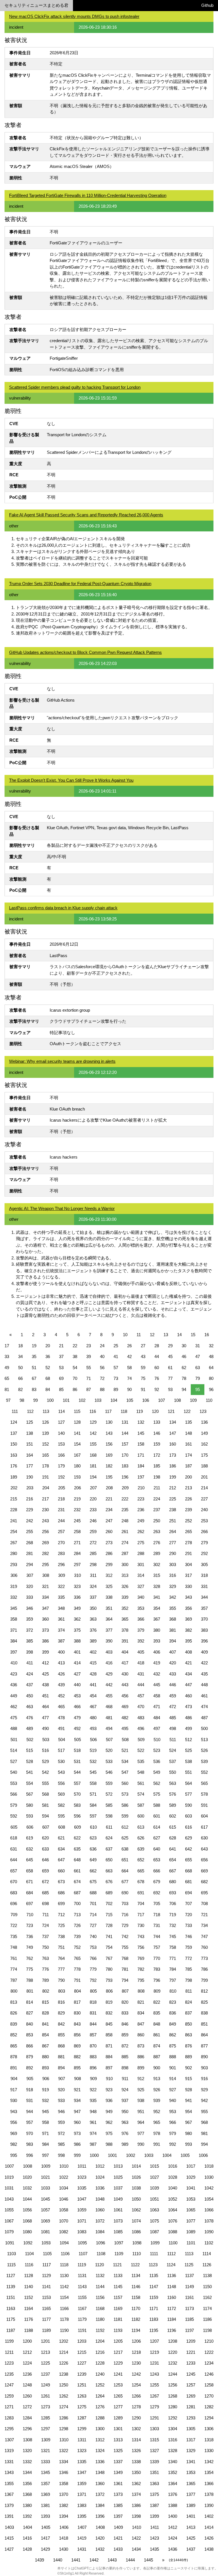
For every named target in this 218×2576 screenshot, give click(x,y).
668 (188, 1871)
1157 (118, 2297)
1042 (209, 2188)
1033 (45, 2188)
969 (14, 2133)
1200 (27, 2341)
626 (141, 1838)
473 (188, 1707)
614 (157, 1827)
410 (14, 1663)
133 (157, 1422)
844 (93, 2024)
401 (77, 1652)
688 (93, 1893)
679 (157, 1882)
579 (14, 1805)
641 (173, 1849)
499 (188, 1728)
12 (152, 1335)
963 (125, 2122)
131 (125, 1422)
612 (125, 1827)
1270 (209, 2396)
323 (77, 1586)
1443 (112, 2560)
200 (188, 1477)
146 (157, 1433)
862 (173, 2035)
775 (30, 1969)
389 (93, 1641)
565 (204, 1783)
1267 (154, 2396)
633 (45, 1849)
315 (157, 1575)
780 (109, 1969)
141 (77, 1433)
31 (198, 1346)
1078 (209, 2221)
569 (61, 1794)
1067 (9, 2221)
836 (173, 2013)
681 (188, 1882)
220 (93, 1499)
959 (61, 2122)
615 (173, 1827)
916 (204, 2079)
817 (77, 2002)
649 (93, 1860)
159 (157, 1444)
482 (125, 1718)
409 (204, 1652)
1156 (100, 2297)
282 (45, 1553)
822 (157, 2002)
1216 (100, 2352)
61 (170, 1368)
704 (141, 1904)
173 (173, 1455)
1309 (46, 2440)
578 (204, 1794)
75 (143, 1378)
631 (14, 1849)
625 (125, 1838)
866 (30, 2046)
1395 (82, 2516)
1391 (9, 2516)
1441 (76, 2560)
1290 (136, 2418)
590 (188, 1805)
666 (157, 1871)
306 (14, 1575)
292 (204, 1553)
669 (204, 1871)
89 (116, 1389)
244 (61, 1521)
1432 (100, 2549)
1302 (136, 2429)
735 (14, 1936)
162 (204, 1444)
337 (93, 1597)
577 (188, 1794)
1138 (207, 2275)
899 (141, 2068)
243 (45, 1521)
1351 (154, 2472)
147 (173, 1433)
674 (77, 1882)
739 (77, 1936)
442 (109, 1685)
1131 (82, 2275)
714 (93, 1915)
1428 (27, 2549)
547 (125, 1772)
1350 (136, 2472)
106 (146, 1400)
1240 (100, 2374)
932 (45, 2100)
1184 (172, 2319)
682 (204, 1882)
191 (45, 1477)
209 (125, 1488)
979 (173, 2133)
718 (157, 1915)
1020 (27, 2177)
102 (82, 1400)
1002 (131, 2155)
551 (188, 1772)
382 (188, 1630)
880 (45, 2057)
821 (141, 2002)
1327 (154, 2451)
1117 (47, 2265)
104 (114, 1400)
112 (30, 1411)
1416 (27, 2538)
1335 (82, 2462)
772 (188, 1958)
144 (125, 1433)
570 (77, 1794)
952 (157, 2112)
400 (61, 1652)
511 (173, 1740)
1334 (64, 2462)
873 (141, 2046)
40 (102, 1356)
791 (77, 1980)
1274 (64, 2407)
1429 (45, 2549)
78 (184, 1378)
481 (109, 1718)
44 (157, 1356)
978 (157, 2133)
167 (77, 1455)
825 (204, 2002)
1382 (64, 2505)
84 (48, 1389)
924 (125, 2090)
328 (157, 1586)
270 (61, 1543)
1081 (45, 2232)
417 (125, 1663)
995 (14, 2155)
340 (141, 1597)
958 (45, 2122)
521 (125, 1750)
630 (204, 1838)
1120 (99, 2265)
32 (211, 1346)
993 (188, 2144)
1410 (137, 2527)
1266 (136, 2396)
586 (125, 1805)
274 (125, 1543)
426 (61, 1674)
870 (93, 2046)
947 (77, 2112)
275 (141, 1543)
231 (61, 1510)
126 (45, 1422)
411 (30, 1663)
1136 (172, 2275)
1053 (191, 2199)
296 (61, 1564)
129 (93, 1422)
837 (188, 2013)
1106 (65, 2254)
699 (61, 1904)
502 (30, 1740)
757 (157, 1947)
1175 (11, 2319)
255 (30, 1532)
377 (109, 1630)
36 (48, 1356)
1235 (9, 2374)
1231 (154, 2363)
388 (77, 1641)
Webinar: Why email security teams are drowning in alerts (62, 1061)
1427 (9, 2549)
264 (173, 1532)
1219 (154, 2352)
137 (14, 1433)
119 (140, 1411)
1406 (64, 2527)
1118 (64, 2265)
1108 (101, 2254)
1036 (100, 2188)
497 (157, 1728)
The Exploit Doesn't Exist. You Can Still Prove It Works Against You (71, 780)
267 (14, 1543)
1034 (64, 2188)
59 (143, 1368)
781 (125, 1969)
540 (14, 1772)
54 (75, 1368)
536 (157, 1761)
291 (188, 1553)
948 (93, 2112)
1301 (118, 2429)
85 (61, 1389)
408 (188, 1652)
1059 (82, 2210)
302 (157, 1564)
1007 (9, 2166)
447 (188, 1685)
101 (66, 1400)
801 (30, 1991)
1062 (136, 2210)
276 (157, 1543)
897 (109, 2068)
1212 (27, 2352)
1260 (27, 2396)
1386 (136, 2505)
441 (93, 1685)
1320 (27, 2451)
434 (188, 1674)
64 (211, 1368)
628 (173, 1838)
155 (93, 1444)
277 (173, 1543)
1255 (154, 2385)
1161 (189, 2297)
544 (77, 1772)
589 (173, 1805)
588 (157, 1805)
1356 (27, 2484)
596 (77, 1816)
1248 (27, 2385)
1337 (118, 2462)
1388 (173, 2505)
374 (61, 1630)
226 (188, 1499)
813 (14, 2002)
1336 (100, 2462)
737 (45, 1936)
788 (30, 1980)
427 (77, 1674)
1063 (154, 2210)
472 (173, 1707)
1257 (191, 2385)
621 (61, 1838)
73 (116, 1378)
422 (204, 1663)
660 (61, 1871)
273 (109, 1543)
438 (45, 1685)
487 (204, 1718)
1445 (148, 2560)
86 (75, 1389)
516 (45, 1750)
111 (15, 1411)
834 (141, 2013)
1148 (172, 2287)
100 (50, 1400)
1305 (191, 2429)
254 (14, 1532)
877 (204, 2046)
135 (188, 1422)
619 (30, 1838)
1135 (154, 2275)
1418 (64, 2538)
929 (204, 2090)
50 (20, 1368)
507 (109, 1740)
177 (30, 1466)
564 (188, 1783)
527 (14, 1761)
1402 (209, 2516)
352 (125, 1608)
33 (7, 1356)
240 (204, 1510)
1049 (118, 2199)
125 (30, 1422)
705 (157, 1904)
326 (125, 1586)
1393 (45, 2516)
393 (157, 1641)
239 (188, 1510)
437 (30, 1685)
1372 (100, 2494)
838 (204, 2013)
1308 (28, 2440)
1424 (173, 2538)
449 (14, 1696)
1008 (28, 2166)
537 (173, 1761)
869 (77, 2046)
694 (188, 1893)
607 (46, 1827)
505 (77, 1740)
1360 (100, 2484)
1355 (9, 2484)
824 (188, 2002)
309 (62, 1575)
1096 (100, 2243)
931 (30, 2100)
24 (102, 1346)
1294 (209, 2418)
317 (188, 1575)
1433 (118, 2549)
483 (141, 1718)
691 (141, 1893)
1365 (191, 2484)
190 (30, 1477)
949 (109, 2112)
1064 (173, 2210)
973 (77, 2133)
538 (188, 1761)
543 (61, 1772)
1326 (136, 2451)
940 (173, 2100)
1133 (118, 2275)
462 (14, 1707)
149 (204, 1433)
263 (157, 1532)
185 (157, 1466)
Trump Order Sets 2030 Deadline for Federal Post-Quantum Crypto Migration (80, 584)
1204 (100, 2341)
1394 (64, 2516)
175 (204, 1455)
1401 (191, 2516)
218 (61, 1499)
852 (14, 2035)
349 (77, 1608)
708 (204, 1904)
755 (125, 1947)
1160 (172, 2297)
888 (173, 2057)
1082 (64, 2232)
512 (188, 1740)
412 (45, 1663)
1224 (27, 2363)
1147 (154, 2287)
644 (14, 1860)
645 (30, 1860)
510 (157, 1740)
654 (173, 1860)
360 (45, 1619)
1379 (9, 2505)
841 (45, 2024)
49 (7, 1368)
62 (184, 1368)
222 (125, 1499)
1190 (64, 2330)
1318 (209, 2440)
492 (77, 1728)
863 (188, 2035)
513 (204, 1740)
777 (61, 1969)
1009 (46, 2166)
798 (188, 1980)
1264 (100, 2396)
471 (157, 1707)
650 (109, 1860)
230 (45, 1510)
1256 (173, 2385)
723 (30, 1925)
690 (125, 1893)
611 (109, 1827)
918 (30, 2090)
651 (125, 1860)
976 (125, 2133)
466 (77, 1707)
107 (162, 1400)
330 (188, 1586)
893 (45, 2068)
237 (157, 1510)
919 (45, 2090)
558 (93, 1783)
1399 (154, 2516)
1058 (64, 2210)
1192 (100, 2330)
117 (108, 1411)
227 (204, 1499)
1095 (82, 2243)
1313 (118, 2440)
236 (141, 1510)
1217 (118, 2352)
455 (109, 1696)
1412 (173, 2527)
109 (193, 1400)
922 (93, 2090)
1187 (11, 2330)
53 (61, 1368)
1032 (27, 2188)
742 (125, 1936)
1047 (82, 2199)
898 (125, 2068)
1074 (136, 2221)
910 (109, 2079)
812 (204, 1991)
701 (93, 1904)
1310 (64, 2440)
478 (61, 1718)
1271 (9, 2407)
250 (157, 1521)
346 (30, 1608)
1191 (82, 2330)
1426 (209, 2538)
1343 (9, 2472)
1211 (9, 2352)
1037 (118, 2188)
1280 (173, 2407)
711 (46, 1915)
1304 (173, 2429)
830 (77, 2013)
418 (141, 1663)
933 (61, 2100)
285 (93, 1553)
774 (14, 1969)
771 (173, 1958)
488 (14, 1728)
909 (93, 2079)
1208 (173, 2341)
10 (125, 1335)
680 (173, 1882)
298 (93, 1564)
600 (141, 1816)
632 (30, 1849)
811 (189, 1991)
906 (46, 2079)
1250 (64, 2385)
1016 (173, 2166)
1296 (27, 2429)
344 (204, 1597)
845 (109, 2024)
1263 (82, 2396)
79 (198, 1378)
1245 (191, 2374)
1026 (136, 2177)
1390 (209, 2505)
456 (125, 1696)
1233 (191, 2363)
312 (109, 1575)
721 (204, 1915)
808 (141, 1991)
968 (204, 2122)
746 (188, 1936)
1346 (64, 2472)
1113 (189, 2254)
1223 (9, 2363)
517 (61, 1750)
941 (188, 2100)
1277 (118, 2407)
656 (204, 1860)
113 (46, 1411)
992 (173, 2144)
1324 (100, 2451)
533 (109, 1761)
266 (204, 1532)
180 (77, 1466)
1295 (9, 2429)
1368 (27, 2494)
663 (109, 1871)
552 (204, 1772)
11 (139, 1335)
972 (61, 2133)
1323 (82, 2451)
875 (173, 2046)
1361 (118, 2484)
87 (89, 1389)
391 (125, 1641)
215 (14, 1499)
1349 (118, 2472)
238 (173, 1510)
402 (93, 1652)
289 (157, 1553)
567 (30, 1794)
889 (188, 2057)
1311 (82, 2440)
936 (109, 2100)
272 (93, 1543)
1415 (9, 2538)
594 (45, 1816)
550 (173, 1772)
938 (141, 2100)
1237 (45, 2374)
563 (173, 1783)
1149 (189, 2287)
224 (157, 1499)
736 (30, 1936)
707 (188, 1904)
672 (45, 1882)
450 (30, 1696)
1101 (191, 2243)
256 (45, 1532)
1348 (100, 2472)
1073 (118, 2221)
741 (109, 1936)
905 (30, 2079)
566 (14, 1794)
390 (109, 1641)
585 (109, 1805)
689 (109, 1893)
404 (125, 1652)
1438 (209, 2549)
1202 (64, 2341)
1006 (203, 2155)
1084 (100, 2232)
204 (46, 1488)
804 (77, 1991)
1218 (136, 2352)
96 (211, 1389)
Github (207, 5)
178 (45, 1466)
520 (109, 1750)
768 (125, 1958)
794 (125, 1980)
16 (207, 1335)
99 (35, 1400)
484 (157, 1718)
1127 (11, 2275)
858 (109, 2035)
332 (14, 1597)
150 (14, 1444)
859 (125, 2035)
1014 (136, 2166)
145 (141, 1433)
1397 (118, 2516)
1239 (82, 2374)
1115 (11, 2265)
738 (61, 1936)
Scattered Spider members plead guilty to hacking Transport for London (75, 387)
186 (173, 1466)
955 (204, 2112)
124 (14, 1422)
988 (109, 2144)
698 (45, 1904)
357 (204, 1608)
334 (45, 1597)
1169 (118, 2308)
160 (173, 1444)
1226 (64, 2363)
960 (77, 2122)
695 (204, 1893)
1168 (100, 2308)
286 (109, 1553)
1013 (118, 2166)
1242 (136, 2374)
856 (77, 2035)
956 (14, 2122)
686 (61, 1893)
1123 (153, 2265)
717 (141, 1915)
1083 (82, 2232)
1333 (45, 2462)
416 (109, 1663)
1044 (27, 2199)
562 (157, 1783)
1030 (209, 2177)
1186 (207, 2319)
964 (141, 2122)
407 (173, 1652)
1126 (207, 2265)
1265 (118, 2396)
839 (14, 2024)
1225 (45, 2363)
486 (188, 1718)
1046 (64, 2199)
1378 (209, 2494)
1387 (154, 2505)
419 (157, 1663)
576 (173, 1794)
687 (77, 1893)
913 (157, 2079)
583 (77, 1805)
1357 (45, 2484)
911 (125, 2079)
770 (157, 1958)
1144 (100, 2287)
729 (125, 1925)
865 (14, 2046)
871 (109, 2046)
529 (45, 1761)
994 (204, 2144)
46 (184, 1356)
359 (30, 1619)
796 (157, 1980)
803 (62, 1991)
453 (77, 1696)
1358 (64, 2484)
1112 (171, 2254)
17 (7, 1346)
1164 (29, 2308)
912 (141, 2079)
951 (141, 2112)
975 (109, 2133)
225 (173, 1499)
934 (77, 2100)
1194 (136, 2330)
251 (173, 1521)
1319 (9, 2451)
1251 (82, 2385)
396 (204, 1641)
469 (125, 1707)
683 (14, 1893)
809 (157, 1991)
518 (77, 1750)
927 (173, 2090)
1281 (191, 2407)
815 (45, 2002)
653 (157, 1860)
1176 (29, 2319)
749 (30, 1947)
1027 (154, 2177)
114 (61, 1411)
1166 (64, 2308)
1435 (154, 2549)
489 (30, 1728)
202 (14, 1488)
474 (204, 1707)
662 (93, 1871)
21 (61, 1346)
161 (188, 1444)
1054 (209, 2199)
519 (93, 1750)
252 (188, 1521)
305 (204, 1564)
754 (109, 1947)
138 (30, 1433)
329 (173, 1586)
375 (77, 1630)
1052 (173, 2199)
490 (45, 1728)
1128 (29, 2275)
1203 (82, 2341)
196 (125, 1477)
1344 (27, 2472)
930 (14, 2100)
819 (109, 2002)
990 (141, 2144)
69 (61, 1378)
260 (109, 1532)
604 (204, 1816)
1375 (154, 2494)
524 (173, 1750)
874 (157, 2046)
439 (61, 1685)
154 (77, 1444)
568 (45, 1794)
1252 (100, 2385)
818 (93, 2002)
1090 (209, 2232)
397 (14, 1652)
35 (34, 1356)
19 (34, 1346)
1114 (207, 2254)
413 (61, 1663)
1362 (136, 2484)
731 (157, 1925)
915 (188, 2079)
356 (188, 1608)
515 (30, 1750)
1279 (154, 2407)
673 (61, 1882)
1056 (27, 2210)
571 (93, 1794)
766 (93, 1958)
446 (173, 1685)
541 (30, 1772)
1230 (136, 2363)
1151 (11, 2297)
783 (157, 1969)
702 (109, 1904)
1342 (209, 2462)
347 (45, 1608)
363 (93, 1619)
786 (204, 1969)
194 (93, 1477)
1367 (9, 2494)
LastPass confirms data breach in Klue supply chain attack (63, 908)
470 (141, 1707)
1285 (45, 2418)
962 (109, 2122)
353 (141, 1608)
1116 (29, 2265)
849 (173, 2024)
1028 (173, 2177)
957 (30, 2122)
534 (125, 1761)
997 (45, 2155)
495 (125, 1728)
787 (14, 1980)
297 (77, 1564)
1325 (118, 2451)
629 (188, 1838)
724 (45, 1925)
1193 (118, 2330)
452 (61, 1696)
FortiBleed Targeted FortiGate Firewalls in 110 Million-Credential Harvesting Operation (88, 195)
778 (77, 1969)
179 (61, 1466)
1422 (136, 2538)
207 (93, 1488)
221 (109, 1499)
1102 (209, 2243)
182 (109, 1466)
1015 (154, 2166)
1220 (173, 2352)
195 (109, 1477)
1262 (64, 2396)
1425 (191, 2538)
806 (109, 1991)
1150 (207, 2287)
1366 (209, 2484)
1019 (9, 2177)
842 (61, 2024)
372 (30, 1630)
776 (45, 1969)
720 (188, 1915)
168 (93, 1455)
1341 (191, 2462)
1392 (27, 2516)
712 (61, 1915)
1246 (209, 2374)
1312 (100, 2440)
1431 (82, 2549)
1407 (82, 2527)
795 (141, 1980)
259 (93, 1532)
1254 (136, 2385)
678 (141, 1882)
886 (141, 2057)
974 (93, 2133)
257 (61, 1532)
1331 (9, 2462)
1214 (64, 2352)
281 (30, 1553)
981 (204, 2133)
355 (173, 1608)
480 (93, 1718)
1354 (209, 2472)
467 (93, 1707)
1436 (173, 2549)
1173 (189, 2308)
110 (209, 1400)
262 (141, 1532)
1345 (45, 2472)
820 (125, 2002)
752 (77, 1947)
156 (109, 1444)
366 (141, 1619)
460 (188, 1696)
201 (204, 1477)
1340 (173, 2462)
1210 (209, 2341)
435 (204, 1674)
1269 (191, 2396)
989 (125, 2144)
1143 (82, 2287)
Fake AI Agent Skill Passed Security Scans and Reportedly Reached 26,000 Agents (86, 515)
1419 (82, 2538)
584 (93, 1805)
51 (34, 1368)
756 (141, 1947)
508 (125, 1740)
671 (30, 1882)
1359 (82, 2484)
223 (141, 1499)
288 (141, 1553)
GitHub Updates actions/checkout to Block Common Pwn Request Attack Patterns (85, 652)
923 (109, 2090)
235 (125, 1510)
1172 (172, 2308)
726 (77, 1925)
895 (77, 2068)
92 (157, 1389)
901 (173, 2068)
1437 (191, 2549)
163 (14, 1455)
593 (30, 1816)
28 (157, 1346)
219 (77, 1499)
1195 (154, 2330)
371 (14, 1630)
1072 (100, 2221)
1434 (136, 2549)
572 (109, 1794)
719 (173, 1915)
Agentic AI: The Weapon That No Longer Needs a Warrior (62, 1208)
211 (157, 1488)
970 (30, 2133)
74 (129, 1378)
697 (30, 1904)
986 (77, 2144)
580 (30, 1805)
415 (93, 1663)
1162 (207, 2297)
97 (8, 1400)
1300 (100, 2429)
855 (61, 2035)
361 (61, 1619)
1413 (191, 2527)
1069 (45, 2221)
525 (188, 1750)
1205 (118, 2341)
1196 (172, 2330)
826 (14, 2013)
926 (157, 2090)
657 (14, 1871)
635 (77, 1849)
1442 (94, 2560)
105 (130, 1400)
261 (125, 1532)
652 (141, 1860)
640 (157, 1849)
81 (7, 1389)
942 (204, 2100)
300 (125, 1564)
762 (30, 1958)
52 (48, 1368)
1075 (154, 2221)
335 (61, 1597)
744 (157, 1936)
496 (141, 1728)
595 (61, 1816)
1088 (173, 2232)
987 (93, 2144)
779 (93, 1969)
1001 (112, 2155)
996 (30, 2155)
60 (157, 1368)
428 (93, 1674)
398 (30, 1652)
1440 (58, 2560)
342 (173, 1597)
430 (125, 1674)
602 (173, 1816)
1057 (45, 2210)
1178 (64, 2319)
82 (20, 1389)
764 (61, 1958)
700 (77, 1904)
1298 (64, 2429)
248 (125, 1521)
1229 (118, 2363)
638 (125, 1849)
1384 (100, 2505)
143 (109, 1433)
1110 (137, 2254)
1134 (136, 2275)
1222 (209, 2352)
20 (48, 1346)
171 (141, 1455)
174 (188, 1455)
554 (30, 1783)
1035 (82, 2188)
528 (30, 1761)
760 (204, 1947)
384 (14, 1641)
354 (157, 1608)
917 (14, 2090)
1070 (64, 2221)
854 (45, 2035)
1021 (45, 2177)
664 (125, 1871)
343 (188, 1597)
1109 (119, 2254)
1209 (191, 2341)
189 (14, 1477)
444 (141, 1685)
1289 (118, 2418)
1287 (82, 2418)
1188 (29, 2330)
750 (45, 1947)
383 (204, 1630)
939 (157, 2100)
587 (141, 1805)
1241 (118, 2374)
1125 (189, 2265)
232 (77, 1510)
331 (204, 1586)
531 (77, 1761)
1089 (191, 2232)
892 (30, 2068)
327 (141, 1586)
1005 (185, 2155)
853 (30, 2035)
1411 (155, 2527)
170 (125, 1455)
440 (77, 1685)
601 (157, 1816)
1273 (45, 2407)
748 (14, 1947)
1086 (136, 2232)
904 (14, 2079)
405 (141, 1652)
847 (141, 2024)
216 (30, 1499)
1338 (136, 2462)
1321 (45, 2451)
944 (30, 2112)
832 (109, 2013)
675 (93, 1882)
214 (204, 1488)
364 (109, 1619)
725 (61, 1925)
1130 (64, 2275)
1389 (191, 2505)
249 (141, 1521)
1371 (82, 2494)
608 (62, 1827)
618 (14, 1838)
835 (157, 2013)
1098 (137, 2243)
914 (173, 2079)
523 (157, 1750)
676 (109, 1882)
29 (170, 1346)
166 (61, 1455)
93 (170, 1389)
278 (188, 1543)
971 (45, 2133)
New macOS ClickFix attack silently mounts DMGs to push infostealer (74, 16)
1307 (9, 2440)
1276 (100, 2407)
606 (30, 1827)
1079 (9, 2232)
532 (93, 1761)
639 (141, 1849)
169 (109, 1455)
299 (109, 1564)
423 (14, 1674)
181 (93, 1466)
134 (173, 1422)
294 (30, 1564)
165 (45, 1455)
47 (198, 1356)
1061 (118, 2210)
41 (116, 1356)
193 (77, 1477)
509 (141, 1740)
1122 (135, 2265)
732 (173, 1925)
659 (45, 1871)
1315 (154, 2440)
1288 (100, 2418)
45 (170, 1356)
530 (61, 1761)
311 (93, 1575)
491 (61, 1728)
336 (77, 1597)
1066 (209, 2210)
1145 (118, 2287)
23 (89, 1346)
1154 (64, 2297)
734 (204, 1925)
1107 (83, 2254)
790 (61, 1980)
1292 (173, 2418)
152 (45, 1444)
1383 (82, 2505)
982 (14, 2144)
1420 (100, 2538)
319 (14, 1586)
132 (141, 1422)
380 (157, 1630)
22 (75, 1346)
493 (93, 1728)
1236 (27, 2374)
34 (20, 1356)
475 (14, 1718)
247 (109, 1521)
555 (45, 1783)
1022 (64, 2177)
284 (77, 1553)
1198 (207, 2330)
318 (204, 1575)
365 (125, 1619)
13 (166, 1335)
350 (93, 1608)
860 (141, 2035)
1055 (9, 2210)
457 (141, 1696)
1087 (154, 2232)
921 (77, 2090)
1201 (45, 2341)
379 (141, 1630)
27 (143, 1346)
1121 (117, 2265)
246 (93, 1521)
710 (30, 1915)
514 (14, 1750)
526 (204, 1750)
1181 (118, 2319)
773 (204, 1958)
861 (157, 2035)
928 (188, 2090)
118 (124, 1411)
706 (173, 1904)
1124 (171, 2265)
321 (45, 1586)
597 (93, 1816)
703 (125, 1904)
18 (20, 1346)
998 (61, 2155)
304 (188, 1564)
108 (177, 1400)
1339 (154, 2462)
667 (173, 1871)
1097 (119, 2243)
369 (188, 1619)
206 (77, 1488)
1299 (82, 2429)
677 (125, 1882)
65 (7, 1378)
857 (93, 2035)
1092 (28, 2243)
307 (30, 1575)
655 (188, 1860)
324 (93, 1586)
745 (173, 1936)
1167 (82, 2308)
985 (61, 2144)
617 (204, 1827)
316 (173, 1575)
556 (61, 1783)
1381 (45, 2505)
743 (141, 1936)
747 (204, 1936)
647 (61, 1860)
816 (61, 2002)
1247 (9, 2385)
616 (188, 1827)
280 (14, 1553)
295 (45, 1564)
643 (204, 1849)
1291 (154, 2418)
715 (109, 1915)
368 (173, 1619)
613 (141, 1827)
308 (46, 1575)
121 (171, 1411)
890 (204, 2057)
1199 (9, 2341)
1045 (45, 2199)
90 (129, 1389)
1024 (100, 2177)
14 (179, 1335)
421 (188, 1663)
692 (157, 1893)
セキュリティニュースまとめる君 (36, 5)
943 (14, 2112)
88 (102, 1389)
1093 (46, 2243)
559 (109, 1783)
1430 (64, 2549)
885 (125, 2057)
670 (14, 1882)
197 (141, 1477)
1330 (209, 2451)
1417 (45, 2538)
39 (89, 1356)
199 (173, 1477)
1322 (64, 2451)
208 (109, 1488)
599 (125, 1816)
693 (173, 1893)
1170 (136, 2308)
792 (93, 1980)
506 (93, 1740)
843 (77, 2024)
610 (93, 1827)
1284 (27, 2418)
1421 (118, 2538)
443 (125, 1685)
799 (204, 1980)
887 (157, 2057)
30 (184, 1346)
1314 (136, 2440)
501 (14, 1740)
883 (93, 2057)
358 (14, 1619)
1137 (189, 2275)
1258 (209, 2385)
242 (30, 1521)
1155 (82, 2297)
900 (157, 2068)
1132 (100, 2275)
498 (173, 1728)
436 (14, 1685)
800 (14, 1991)
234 (109, 1510)
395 (188, 1641)
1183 (154, 2319)
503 (46, 1740)
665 (141, 1871)
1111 (154, 2254)
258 (77, 1532)
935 (93, 2100)
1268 (173, 2396)
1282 (209, 2407)
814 (30, 2002)
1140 (29, 2287)
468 (109, 1707)
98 (22, 1400)
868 (61, 2046)
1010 (64, 2166)
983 (30, 2144)
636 (93, 1849)
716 (125, 1915)
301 (141, 1564)
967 (188, 2122)
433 (173, 1674)
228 (14, 1510)
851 (204, 2024)
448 (204, 1685)
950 (125, 2112)
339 (125, 1597)
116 (93, 1411)
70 (75, 1378)
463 (30, 1707)
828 (45, 2013)
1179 (82, 2319)
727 (93, 1925)
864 (204, 2035)
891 (14, 2068)
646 (45, 1860)
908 (77, 2079)
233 (93, 1510)
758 (173, 1947)
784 (173, 1969)
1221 (191, 2352)
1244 (173, 2374)
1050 (136, 2199)
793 (109, 1980)
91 (143, 1389)
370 (204, 1619)
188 (204, 1466)
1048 (100, 2199)
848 (157, 2024)
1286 (64, 2418)
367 (157, 1619)
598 (109, 1816)
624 (109, 1838)
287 (125, 1553)
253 (204, 1521)
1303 (154, 2429)
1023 (82, 2177)
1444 (130, 2560)
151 (30, 1444)
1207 (154, 2341)
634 (61, 1849)
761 (14, 1958)
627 (157, 1838)
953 (173, 2112)
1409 (118, 2527)
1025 (118, 2177)
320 (30, 1586)
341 (157, 1597)
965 (157, 2122)
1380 (27, 2505)
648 (77, 1860)
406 (157, 1652)
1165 (46, 2308)
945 (45, 2112)
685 (45, 1893)
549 (157, 1772)
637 (109, 1849)
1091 (10, 2243)
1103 (11, 2254)
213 (188, 1488)
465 (61, 1707)
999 (77, 2155)
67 (34, 1378)
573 (125, 1794)
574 (141, 1794)
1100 (173, 2243)
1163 (11, 2308)
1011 (82, 2166)
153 (61, 1444)
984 (45, 2144)
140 (61, 1433)
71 (89, 1378)
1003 (149, 2155)
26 (129, 1346)
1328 (173, 2451)
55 (89, 1368)
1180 (100, 2319)
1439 (39, 2560)
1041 (191, 2188)
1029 (191, 2177)
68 (48, 1378)
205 (62, 1488)
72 (102, 1378)
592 (14, 1816)
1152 (29, 2297)
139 (45, 1433)
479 (77, 1718)
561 (141, 1783)
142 (93, 1433)
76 (157, 1378)
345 (14, 1608)
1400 (173, 2516)
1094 (64, 2243)
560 (125, 1783)
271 (77, 1543)
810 (173, 1991)
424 (30, 1674)
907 (62, 2079)
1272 (27, 2407)
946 (61, 2112)
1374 (136, 2494)
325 (109, 1586)
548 (141, 1772)
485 (173, 1718)
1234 (209, 2363)
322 (61, 1586)
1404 (28, 2527)
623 (93, 1838)
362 (77, 1619)
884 (109, 2057)
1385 (118, 2505)
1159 (154, 2297)
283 (61, 1553)
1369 (45, 2494)
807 (125, 1991)
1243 (154, 2374)
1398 (136, 2516)
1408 (100, 2527)
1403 (9, 2527)
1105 (47, 2254)
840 (30, 2024)
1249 (45, 2385)
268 (30, 1543)
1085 (118, 2232)
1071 (82, 2221)
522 (141, 1750)
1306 (209, 2429)
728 (109, 1925)
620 (45, 1838)
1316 (173, 2440)
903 (204, 2068)
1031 (9, 2188)
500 (204, 1728)
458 (157, 1696)
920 (61, 2090)
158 (141, 1444)
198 (157, 1477)
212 (173, 1488)
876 (188, 2046)
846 (125, 2024)
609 (77, 1827)
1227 (82, 2363)
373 (45, 1630)
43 (143, 1356)
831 (93, 2013)
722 (14, 1925)
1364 (173, 2484)
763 (45, 1958)
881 (61, 2057)
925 (141, 2090)
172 (157, 1455)
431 (141, 1674)
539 (204, 1761)
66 (20, 1378)
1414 (209, 2527)
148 (188, 1433)
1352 (173, 2472)
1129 (46, 2275)
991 (157, 2144)
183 (125, 1466)
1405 (46, 2527)
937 (125, 2100)
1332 (27, 2462)
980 (188, 2133)
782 (141, 1969)
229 (30, 1510)
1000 (94, 2155)
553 (14, 1783)
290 (173, 1553)
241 (14, 1521)
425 (45, 1674)
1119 (82, 2265)
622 (77, 1838)
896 (93, 2068)
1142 (64, 2287)
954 (188, 2112)
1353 (191, 2472)
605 (14, 1827)
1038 (136, 2188)
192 (61, 1477)
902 (188, 2068)
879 (30, 2057)
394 (173, 1641)
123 (203, 1411)
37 (61, 1356)
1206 (136, 2341)
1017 (191, 2166)
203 (30, 1488)
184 (141, 1466)
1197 (189, 2330)
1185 (189, 2319)
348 (61, 1608)
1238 (64, 2374)
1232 (173, 2363)
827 (30, 2013)
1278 (136, 2407)
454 (93, 1696)
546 (109, 1772)
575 (157, 1794)
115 (77, 1411)
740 (93, 1936)
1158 (136, 2297)
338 (109, 1597)
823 (173, 2002)
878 (14, 2057)
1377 (191, 2494)
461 (204, 1696)
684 (30, 1893)
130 (109, 1422)
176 (14, 1466)
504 (62, 1740)
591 (204, 1805)
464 (45, 1707)
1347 (82, 2472)
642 (188, 1849)
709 (14, 1915)
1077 (191, 2221)
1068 (27, 2221)
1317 (191, 2440)
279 (204, 1543)
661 (77, 1871)
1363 (154, 2484)
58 (129, 1368)
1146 (136, 2287)
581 (45, 1805)
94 (184, 1389)
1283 (9, 2418)
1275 (82, 2407)
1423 (154, 2538)
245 (77, 1521)
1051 (154, 2199)
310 (77, 1575)
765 (77, 1958)
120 (155, 1411)
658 (30, 1871)
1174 (207, 2308)
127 (61, 1422)
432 (157, 1674)
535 (141, 1761)
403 (109, 1652)
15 (193, 1335)
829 (61, 2013)
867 (45, 2046)
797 (173, 1980)
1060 (100, 2210)
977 (141, 2133)
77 (170, 1378)
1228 (100, 2363)
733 (188, 1925)
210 (141, 1488)
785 (188, 1969)
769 (141, 1958)
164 (30, 1455)
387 (61, 1641)
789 (45, 1980)
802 (46, 1991)
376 (93, 1630)
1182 (136, 2319)
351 (109, 1608)
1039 (154, 2188)
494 (109, 1728)
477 (45, 1718)
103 (98, 1400)
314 (141, 1575)
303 (173, 1564)
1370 (64, 2494)
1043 (9, 2199)
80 (211, 1378)
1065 (191, 2210)
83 (34, 1389)
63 (198, 1368)
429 (109, 1674)
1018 (209, 2166)
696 (14, 1904)
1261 (45, 2396)
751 (61, 1947)
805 (93, 1991)
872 (125, 2046)
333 (30, 1597)
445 (157, 1685)
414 (77, 1663)
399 (45, 1652)
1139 (11, 2287)
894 (61, 2068)
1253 (118, 2385)
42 (129, 1356)
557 (77, 1783)
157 (125, 1444)
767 (109, 1958)
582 (61, 1805)
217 (45, 1499)
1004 (167, 2155)
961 (93, 2122)
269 (45, 1543)
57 (116, 1368)
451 (45, 1696)
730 (141, 1925)
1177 (46, 2319)
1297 (45, 2429)
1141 (46, 2287)
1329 (191, 2451)
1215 (82, 2352)
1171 (154, 2308)
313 (125, 1575)
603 (188, 1816)
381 (173, 1630)
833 (125, 2013)
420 (173, 1663)
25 (116, 1346)
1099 (155, 2243)
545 (93, 1772)
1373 (118, 2494)
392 (141, 1641)
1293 (191, 2418)
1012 (100, 2166)
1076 (173, 2221)
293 (14, 1564)
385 (30, 1641)
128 (77, 1422)
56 (102, 1368)
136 (204, 1422)
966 (173, 2122)
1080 (27, 2232)
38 (75, 1356)
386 (45, 1641)
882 (77, 2057)
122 (187, 1411)
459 (173, 1696)
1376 (173, 2494)
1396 (100, 2516)
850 (188, 2024)
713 (77, 1915)
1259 (9, 2396)
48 (211, 1356)
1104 (29, 2254)
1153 (46, 2297)
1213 (45, 2352)
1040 (173, 2188)
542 (45, 1772)
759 (188, 1947)
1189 (46, 2330)
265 (188, 1532)
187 (188, 1466)
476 (30, 1718)
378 (125, 1630)
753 (93, 1947)
